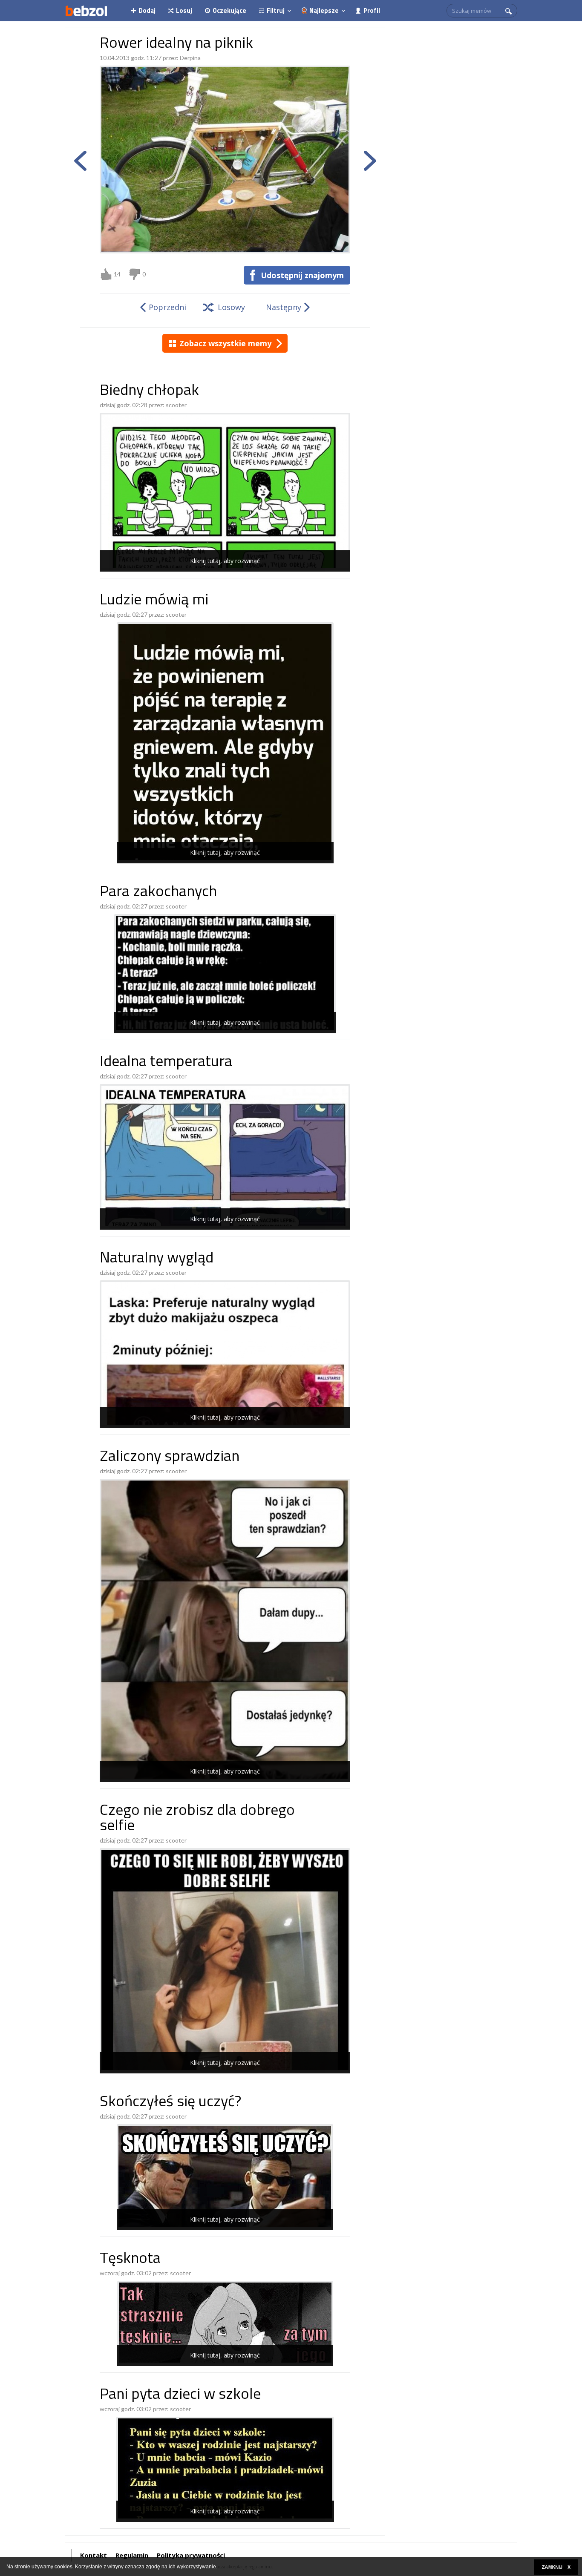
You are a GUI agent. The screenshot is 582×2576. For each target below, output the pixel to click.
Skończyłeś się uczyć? (170, 2103)
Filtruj (276, 10)
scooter (176, 405)
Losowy (231, 307)
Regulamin (132, 2555)
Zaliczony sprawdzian (170, 1457)
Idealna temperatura (166, 1062)
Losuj (184, 10)
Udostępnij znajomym (302, 275)
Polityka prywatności (191, 2555)
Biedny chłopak (149, 391)
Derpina (190, 58)
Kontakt (94, 2555)
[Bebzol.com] (86, 11)
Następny (284, 307)
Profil (372, 10)
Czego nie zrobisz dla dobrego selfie (197, 1819)
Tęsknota (130, 2259)
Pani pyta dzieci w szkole (180, 2395)
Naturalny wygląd (157, 1259)
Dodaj (147, 10)
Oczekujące (229, 10)
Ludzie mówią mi (154, 601)
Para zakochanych (158, 893)
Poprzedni (167, 307)
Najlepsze (324, 10)
